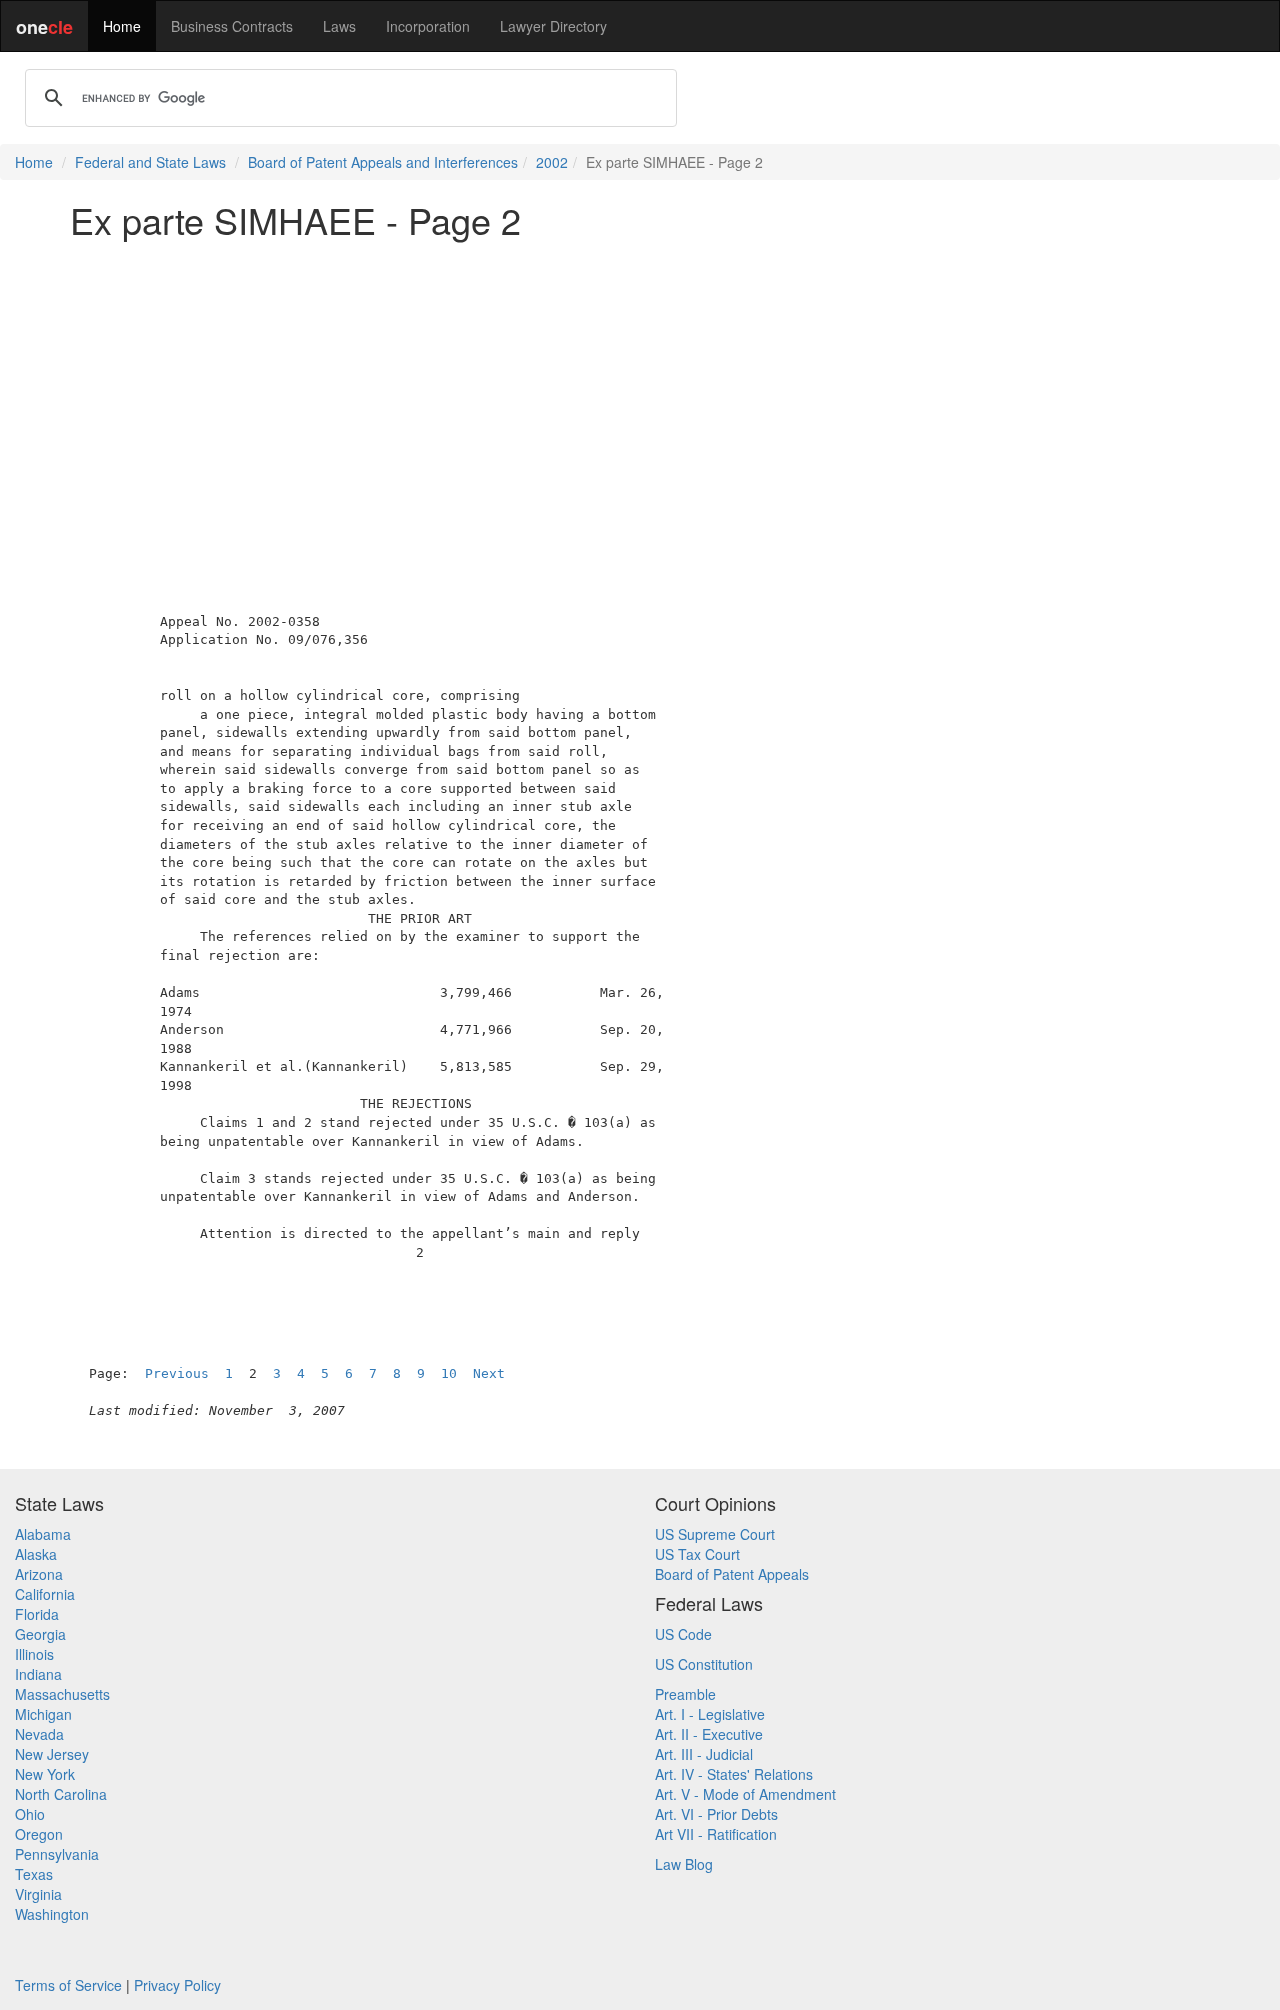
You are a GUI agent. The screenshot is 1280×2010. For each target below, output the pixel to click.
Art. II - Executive (709, 1734)
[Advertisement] (640, 394)
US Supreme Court (715, 1534)
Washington (52, 1914)
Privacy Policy (177, 1985)
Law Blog (684, 1864)
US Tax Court (697, 1554)
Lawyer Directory (553, 26)
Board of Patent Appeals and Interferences (383, 162)
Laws (339, 26)
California (45, 1594)
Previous (177, 1373)
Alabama (43, 1534)
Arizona (39, 1574)
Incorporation (428, 26)
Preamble (685, 1694)
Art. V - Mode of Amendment (745, 1794)
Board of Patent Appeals (732, 1574)
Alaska (36, 1554)
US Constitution (704, 1664)
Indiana (38, 1674)
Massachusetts (62, 1694)
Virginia (38, 1894)
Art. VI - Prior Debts (716, 1814)
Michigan (43, 1714)
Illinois (34, 1654)
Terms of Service (68, 1985)
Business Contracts (232, 26)
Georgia (40, 1634)
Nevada (39, 1734)
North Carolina (61, 1794)
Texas (34, 1874)
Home (122, 26)
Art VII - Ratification (716, 1834)
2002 (552, 162)
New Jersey (52, 1754)
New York (45, 1774)
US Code (683, 1634)
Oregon (39, 1834)
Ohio (30, 1814)
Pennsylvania (57, 1854)
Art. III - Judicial (704, 1754)
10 (449, 1373)
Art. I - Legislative (710, 1714)
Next (489, 1373)
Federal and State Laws (150, 162)
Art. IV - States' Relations (734, 1774)
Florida (37, 1614)
